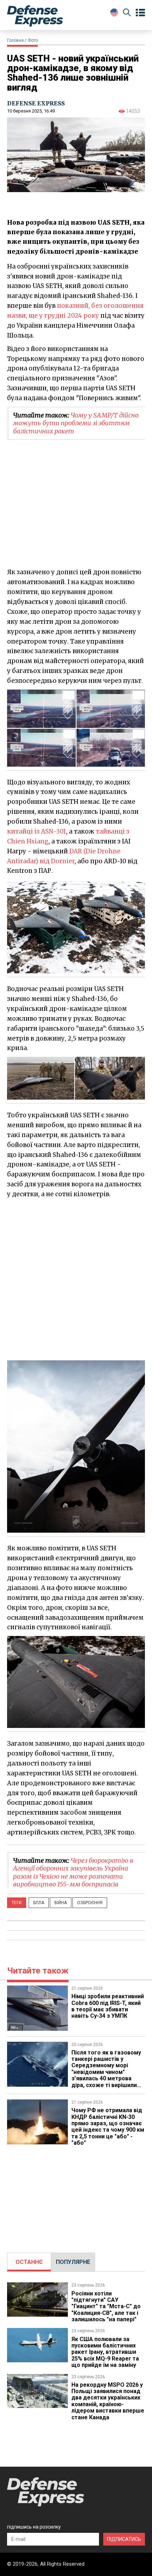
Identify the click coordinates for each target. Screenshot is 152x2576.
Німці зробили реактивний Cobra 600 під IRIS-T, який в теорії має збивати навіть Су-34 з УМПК (108, 2006)
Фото (33, 40)
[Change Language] (114, 12)
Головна (15, 40)
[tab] (29, 2262)
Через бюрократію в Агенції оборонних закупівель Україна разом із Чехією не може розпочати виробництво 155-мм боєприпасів (73, 1872)
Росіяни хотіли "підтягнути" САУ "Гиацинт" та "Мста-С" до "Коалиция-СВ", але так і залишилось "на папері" (106, 2307)
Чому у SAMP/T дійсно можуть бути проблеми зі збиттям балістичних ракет (76, 423)
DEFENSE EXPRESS (36, 103)
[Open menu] (140, 13)
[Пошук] (127, 14)
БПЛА (39, 1903)
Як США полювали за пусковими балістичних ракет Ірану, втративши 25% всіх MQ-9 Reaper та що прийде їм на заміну (105, 2352)
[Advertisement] (76, 1279)
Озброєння (90, 1903)
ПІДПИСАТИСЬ (124, 2539)
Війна (61, 1903)
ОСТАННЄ (29, 2262)
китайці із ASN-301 (37, 831)
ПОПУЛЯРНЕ (73, 2262)
